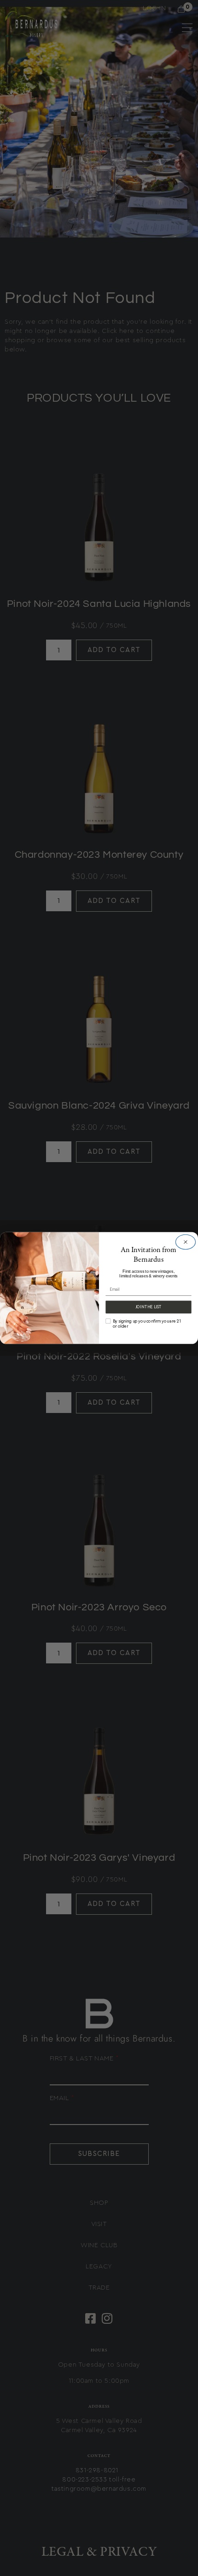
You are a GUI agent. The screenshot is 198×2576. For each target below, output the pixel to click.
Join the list (148, 1307)
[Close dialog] (185, 1242)
